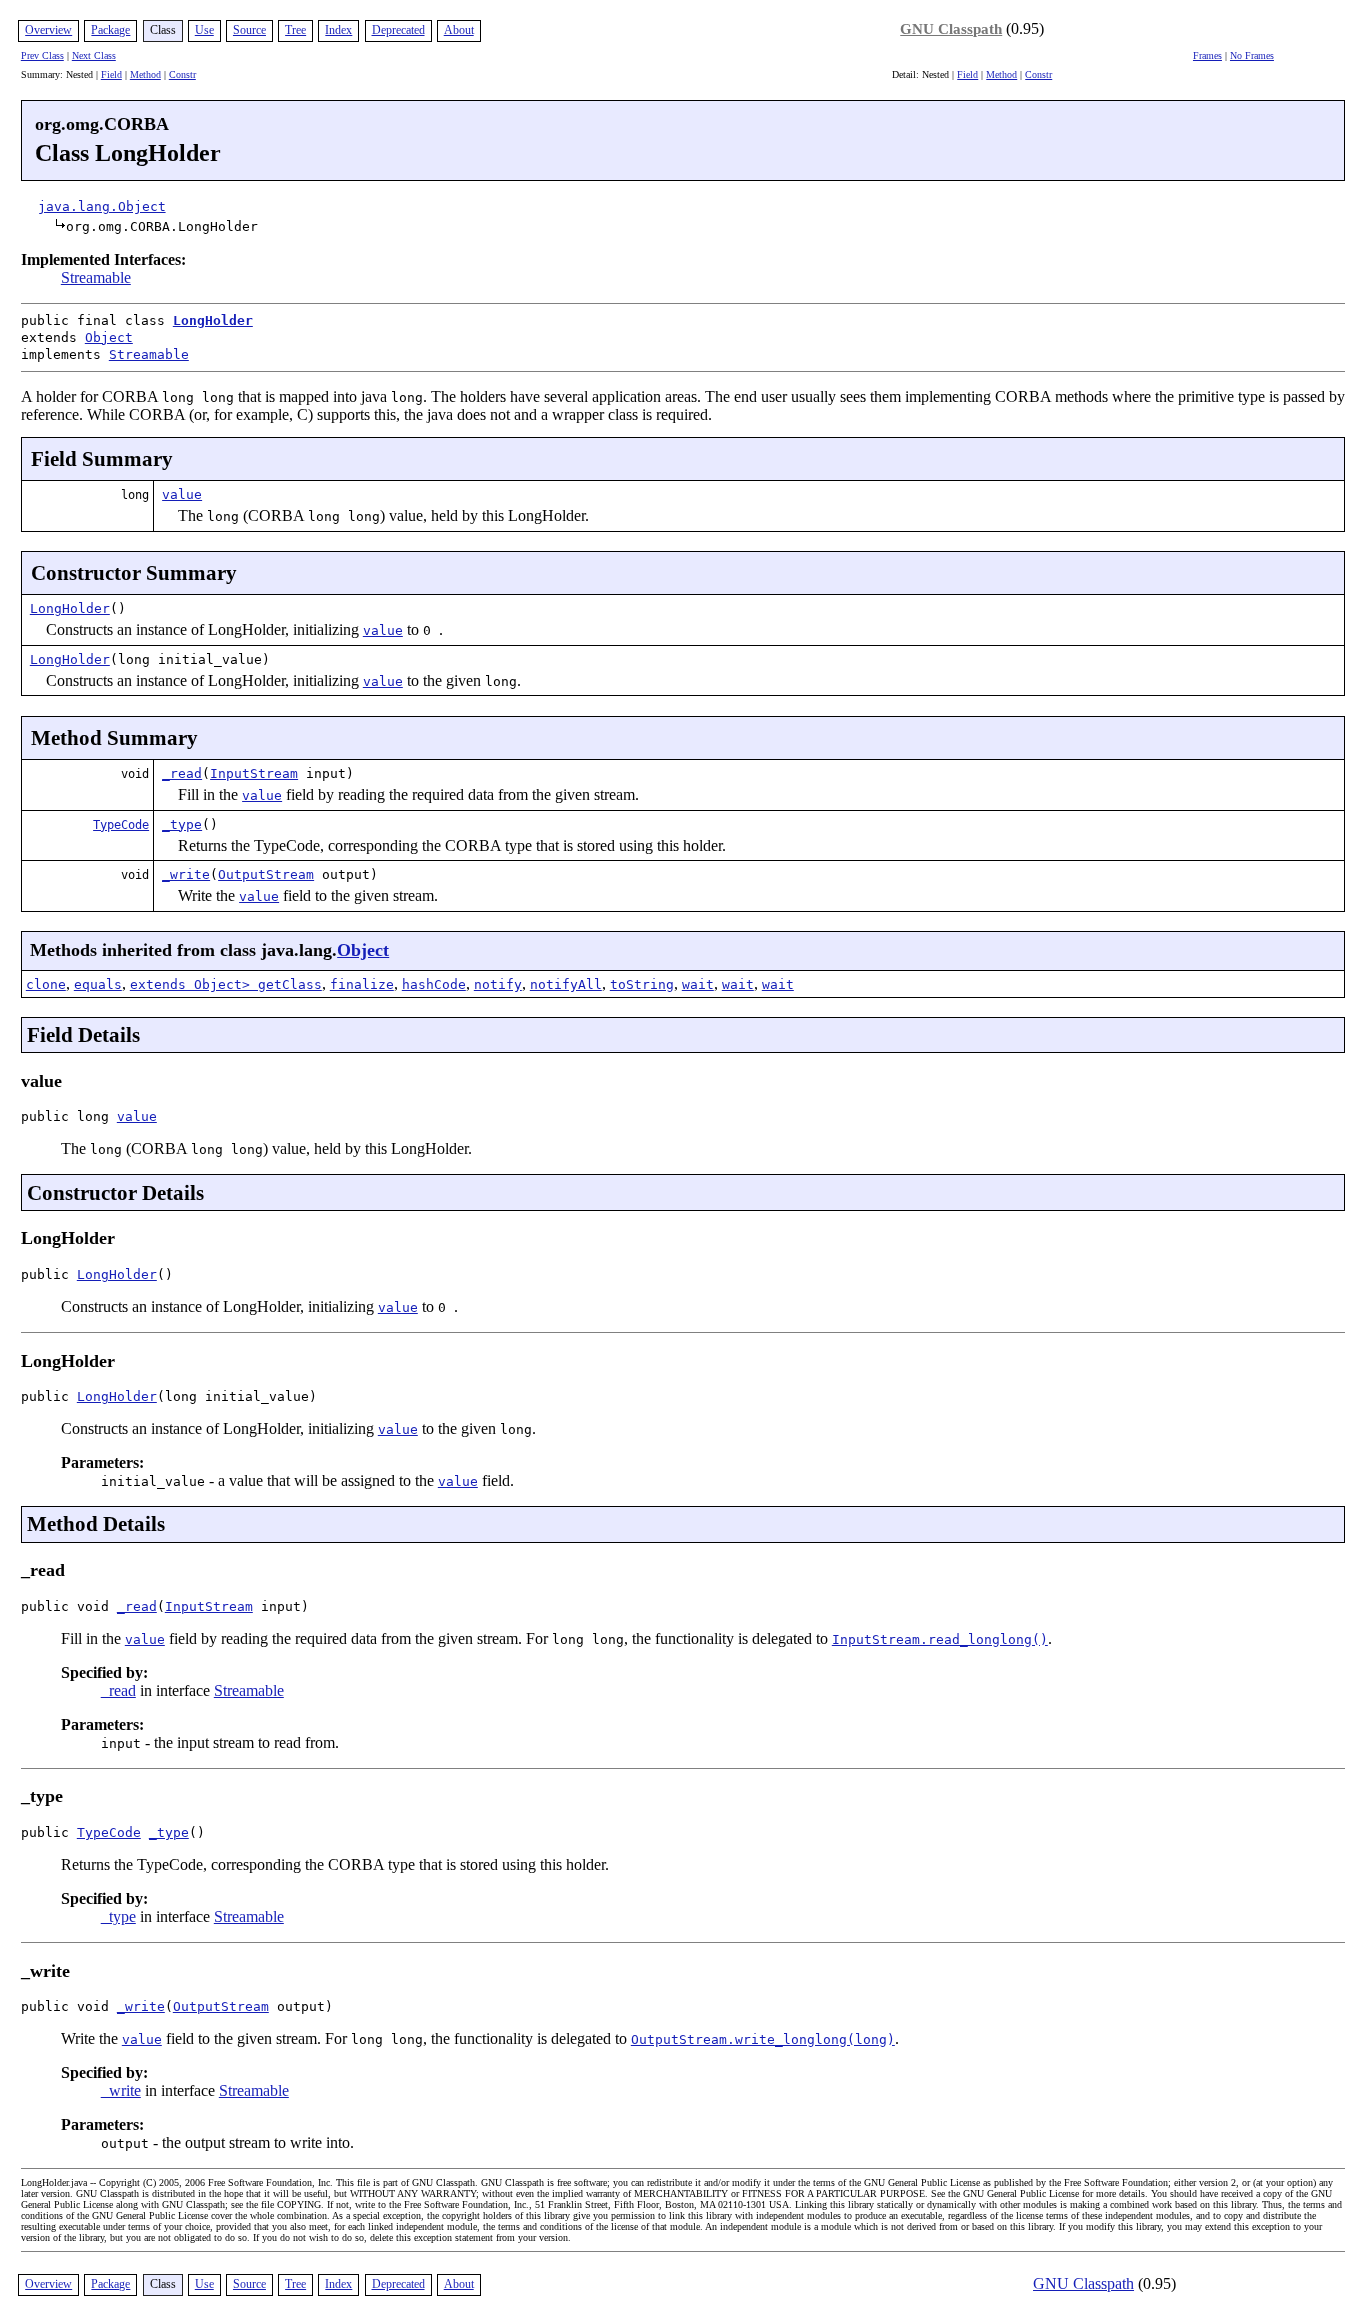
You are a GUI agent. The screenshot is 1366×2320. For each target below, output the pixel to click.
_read (182, 773)
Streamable (96, 277)
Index (338, 30)
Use (204, 30)
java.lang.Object (102, 206)
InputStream (254, 773)
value (182, 494)
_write (186, 874)
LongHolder (213, 320)
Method (145, 74)
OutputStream (266, 874)
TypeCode (121, 825)
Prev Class (42, 55)
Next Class (94, 55)
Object (109, 337)
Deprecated (398, 30)
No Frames (1252, 55)
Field (111, 74)
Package (110, 30)
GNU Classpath (951, 29)
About (459, 30)
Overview (48, 30)
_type (182, 824)
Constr (182, 74)
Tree (295, 30)
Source (249, 30)
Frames (1207, 55)
